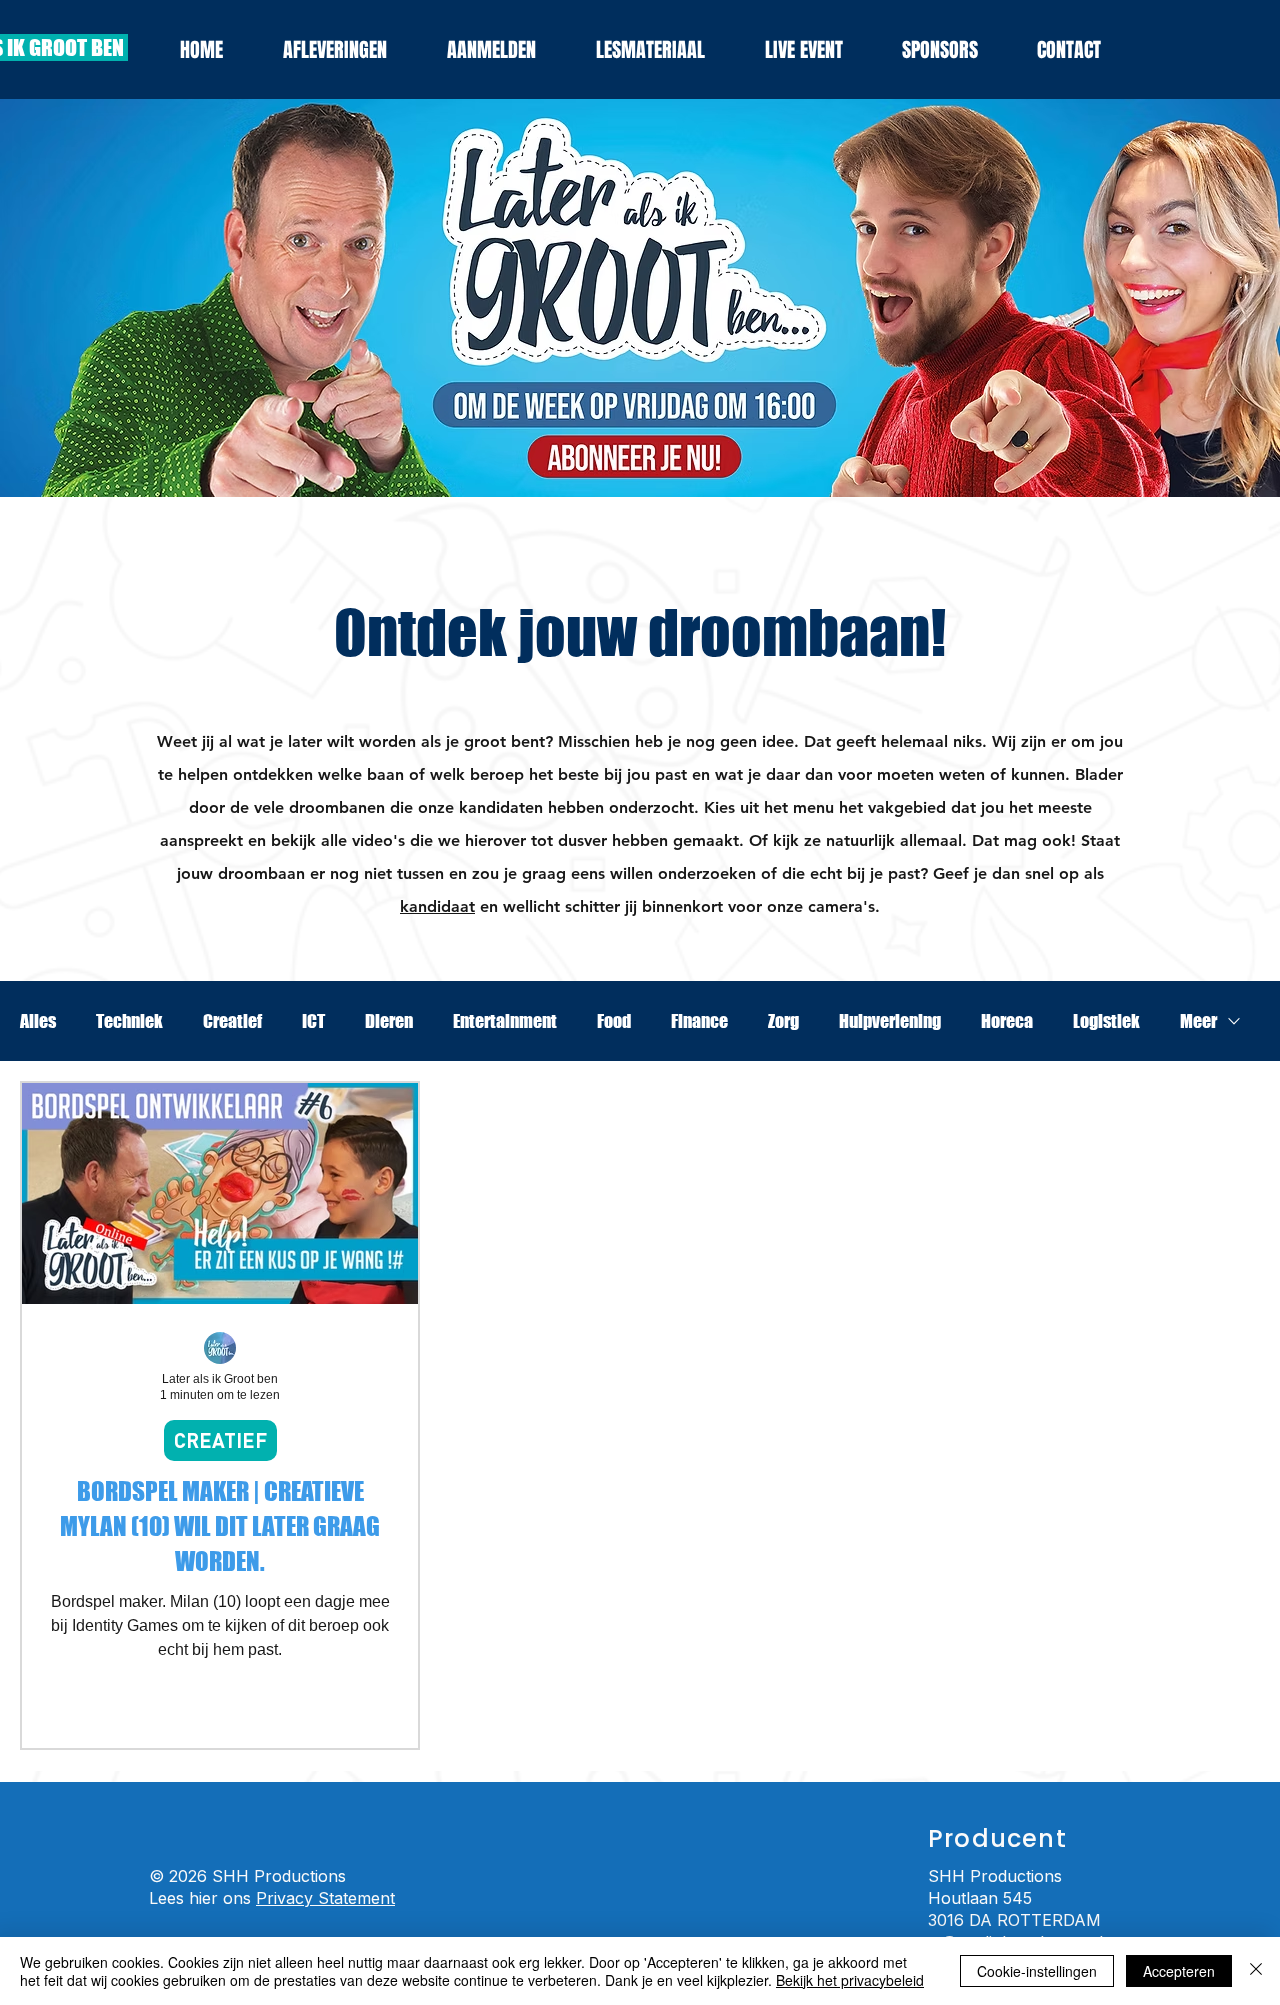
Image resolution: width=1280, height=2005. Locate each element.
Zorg (783, 1021)
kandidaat (437, 906)
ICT (313, 1021)
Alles (38, 1021)
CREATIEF (220, 1440)
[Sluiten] (1256, 1971)
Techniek (129, 1021)
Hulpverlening (890, 1021)
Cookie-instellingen (1037, 1971)
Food (614, 1021)
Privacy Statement (325, 1898)
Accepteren (1179, 1971)
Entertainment (505, 1021)
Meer (1198, 1021)
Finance (699, 1021)
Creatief (232, 1021)
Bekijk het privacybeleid (850, 1980)
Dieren (389, 1021)
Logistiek (1106, 1021)
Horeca (1007, 1021)
